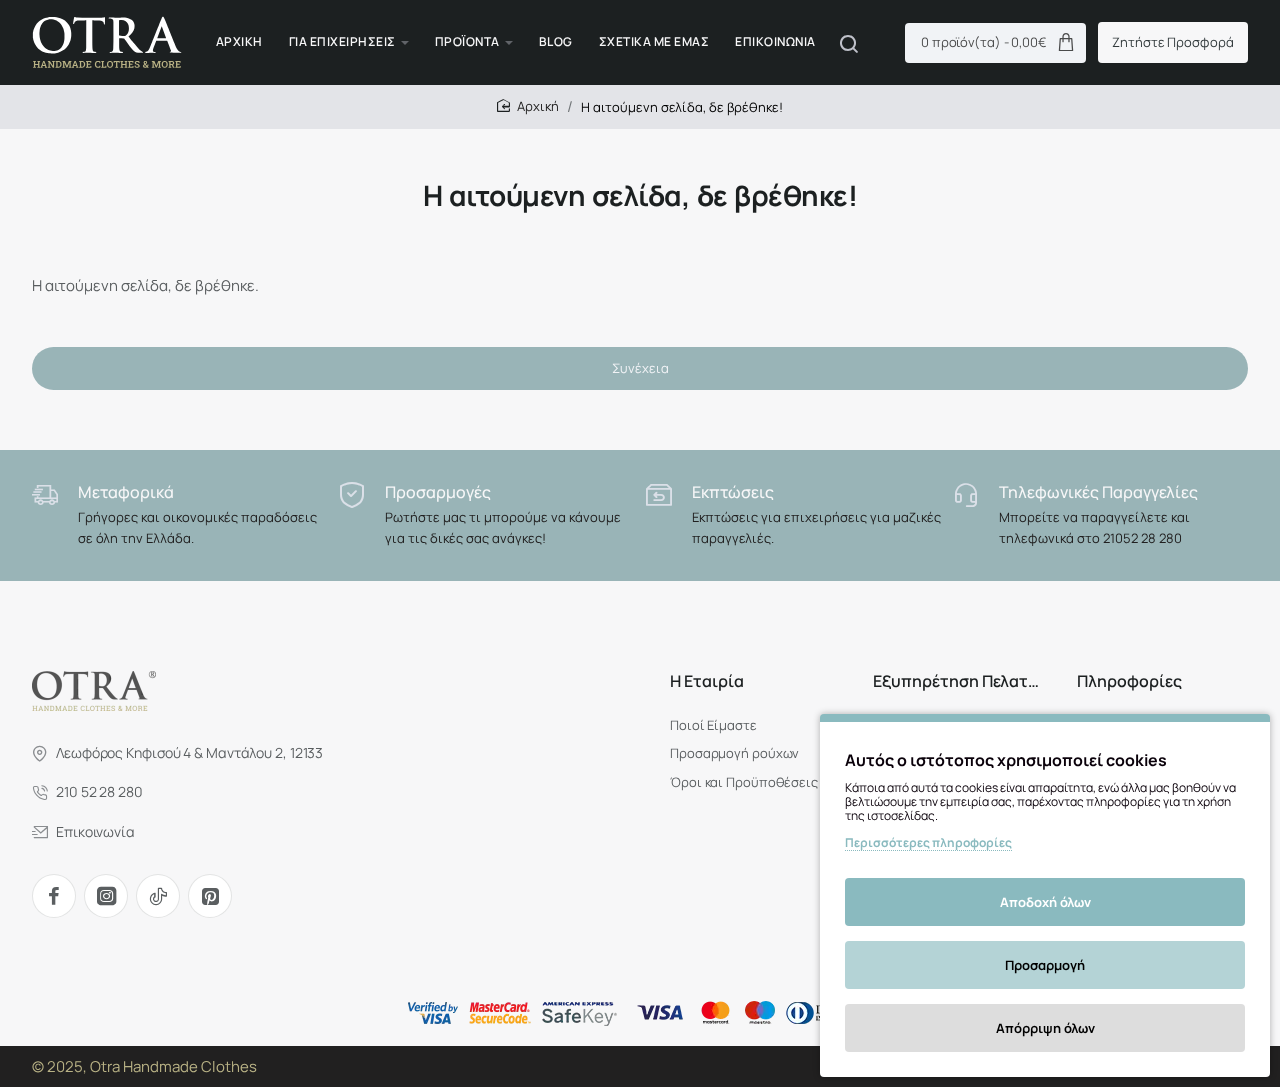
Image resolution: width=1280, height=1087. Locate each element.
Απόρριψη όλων (1045, 1028)
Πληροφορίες (1129, 681)
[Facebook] (54, 896)
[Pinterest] (210, 896)
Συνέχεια (640, 368)
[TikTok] (158, 896)
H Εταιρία (707, 681)
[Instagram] (106, 896)
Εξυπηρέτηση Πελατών (958, 681)
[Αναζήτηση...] (849, 43)
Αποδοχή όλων (1045, 902)
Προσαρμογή (1045, 965)
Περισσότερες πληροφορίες (928, 842)
